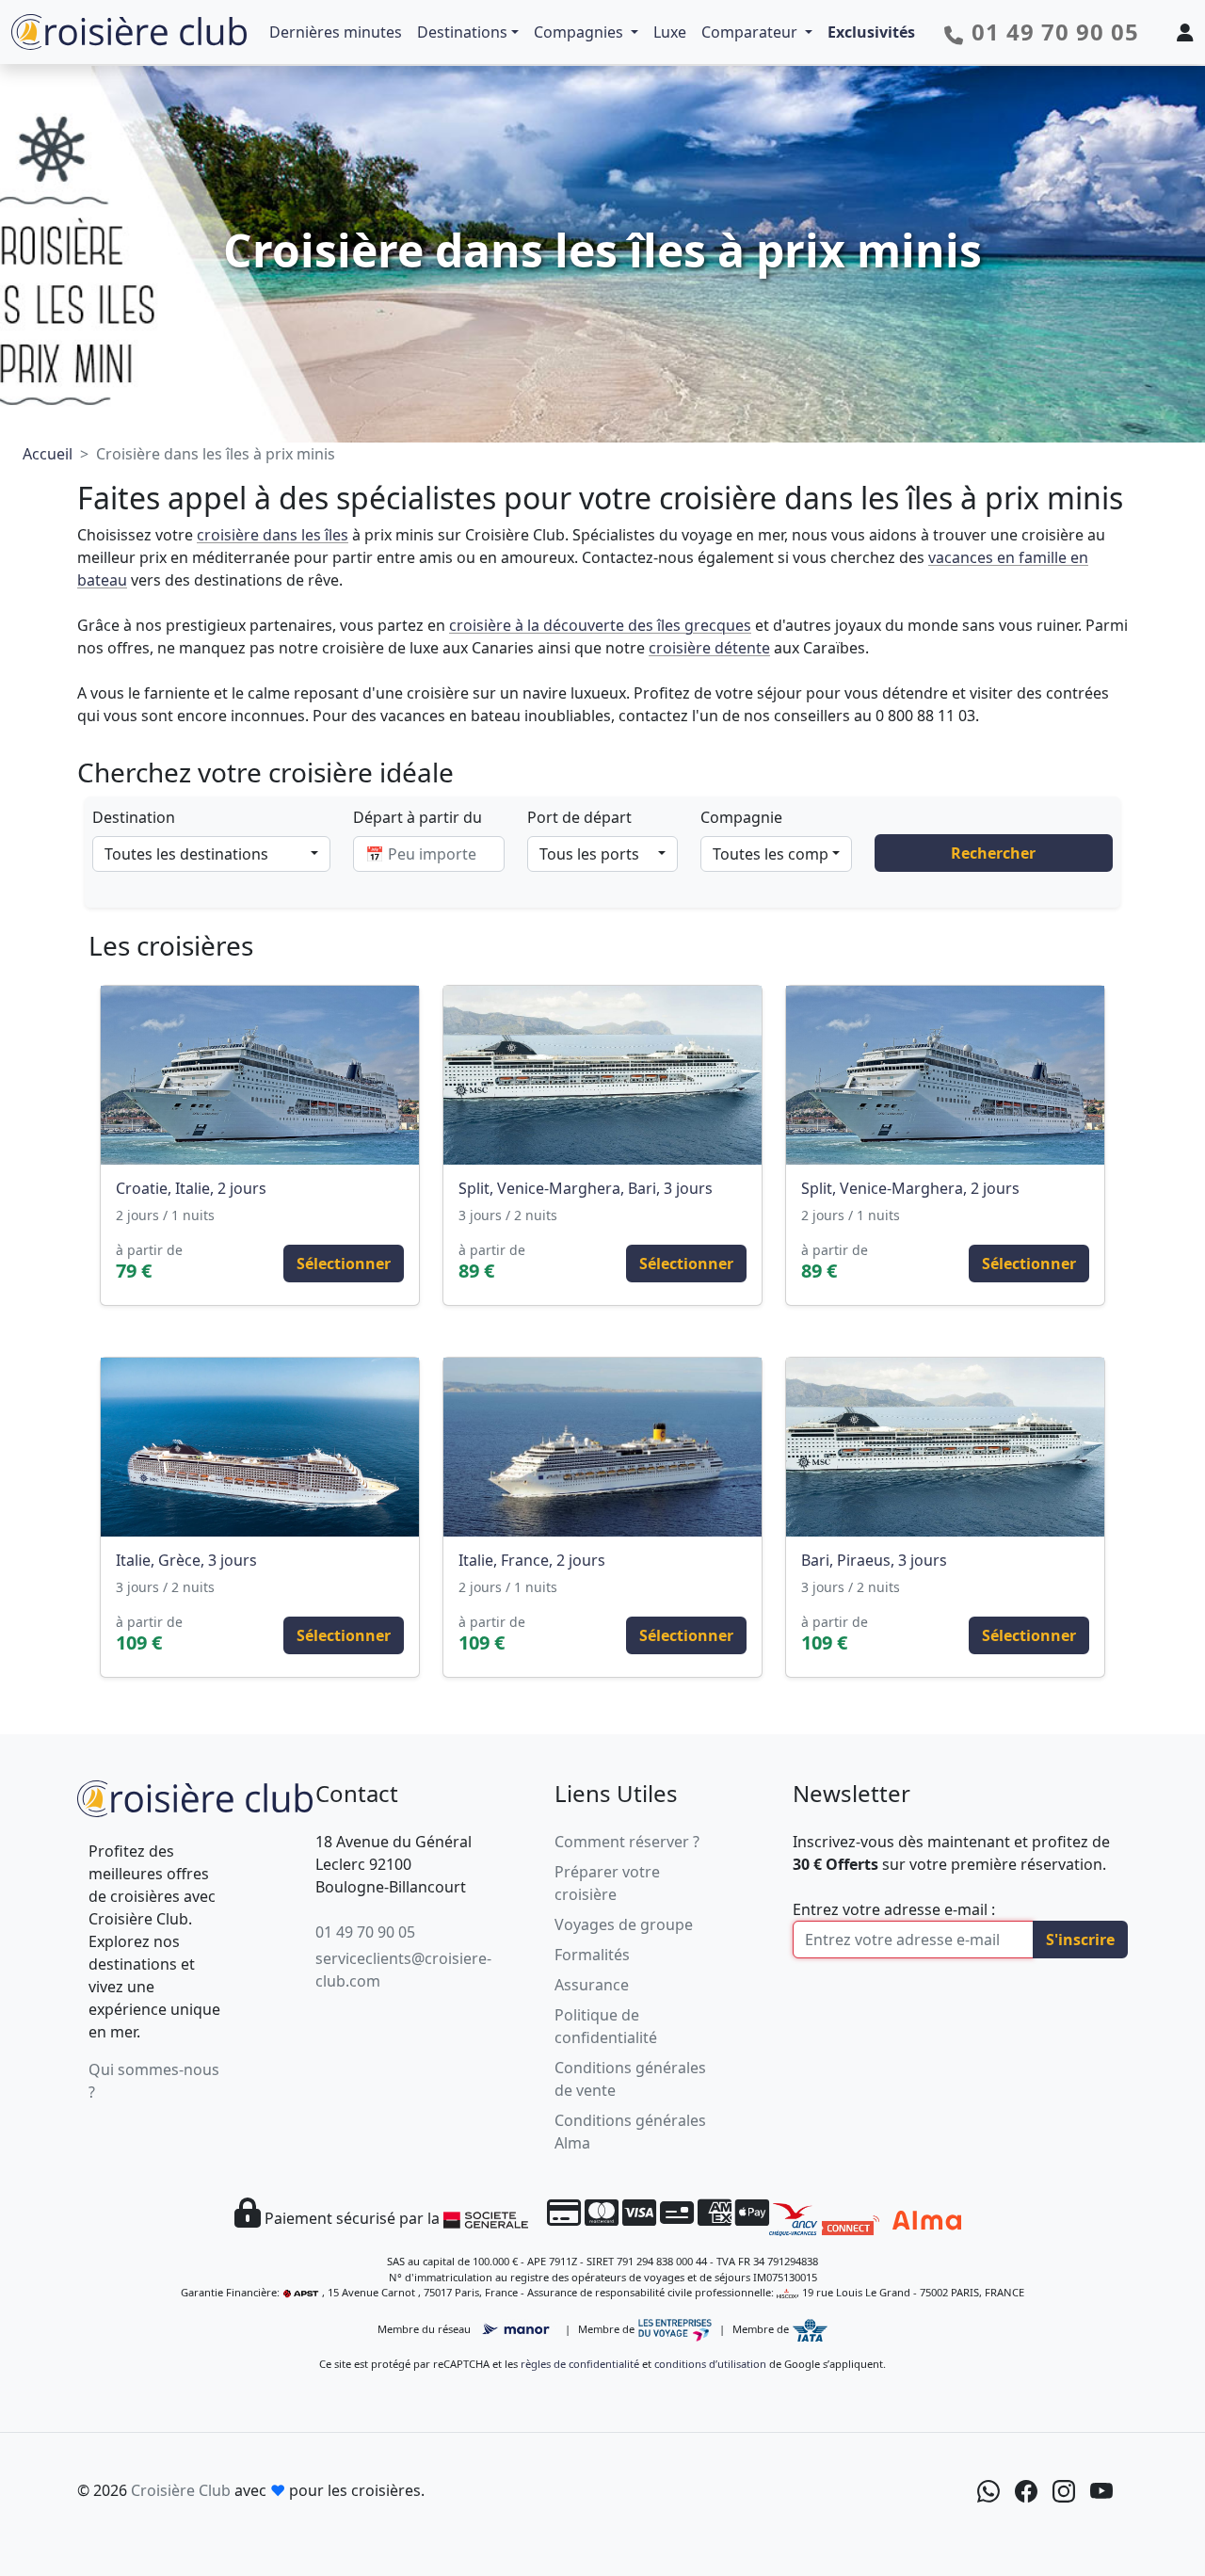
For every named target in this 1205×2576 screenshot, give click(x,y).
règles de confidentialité (580, 2364)
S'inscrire (1080, 1940)
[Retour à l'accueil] (195, 1796)
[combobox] (211, 854)
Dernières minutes (336, 32)
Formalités (592, 1955)
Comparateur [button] (751, 32)
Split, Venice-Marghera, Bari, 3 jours (586, 1188)
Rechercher (993, 853)
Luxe (670, 32)
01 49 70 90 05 (365, 1932)
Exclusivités (871, 32)
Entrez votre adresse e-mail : (894, 1909)
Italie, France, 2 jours (532, 1560)
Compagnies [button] (580, 32)
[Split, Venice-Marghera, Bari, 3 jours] (602, 1075)
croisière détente (709, 648)
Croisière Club (181, 2490)
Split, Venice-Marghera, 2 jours (910, 1188)
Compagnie (741, 817)
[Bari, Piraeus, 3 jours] (945, 1447)
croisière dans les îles (273, 535)
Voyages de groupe (624, 1924)
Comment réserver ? (627, 1842)
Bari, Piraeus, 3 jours (874, 1560)
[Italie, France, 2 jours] (602, 1447)
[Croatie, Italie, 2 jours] (260, 1075)
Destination (134, 817)
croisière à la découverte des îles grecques (600, 625)
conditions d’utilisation (710, 2364)
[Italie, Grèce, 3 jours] (260, 1447)
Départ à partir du (418, 817)
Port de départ (579, 817)
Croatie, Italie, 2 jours (191, 1188)
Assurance (592, 1985)
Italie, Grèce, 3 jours (186, 1560)
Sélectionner (344, 1264)
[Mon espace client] (1185, 32)
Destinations (462, 32)
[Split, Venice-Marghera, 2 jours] (945, 1075)
